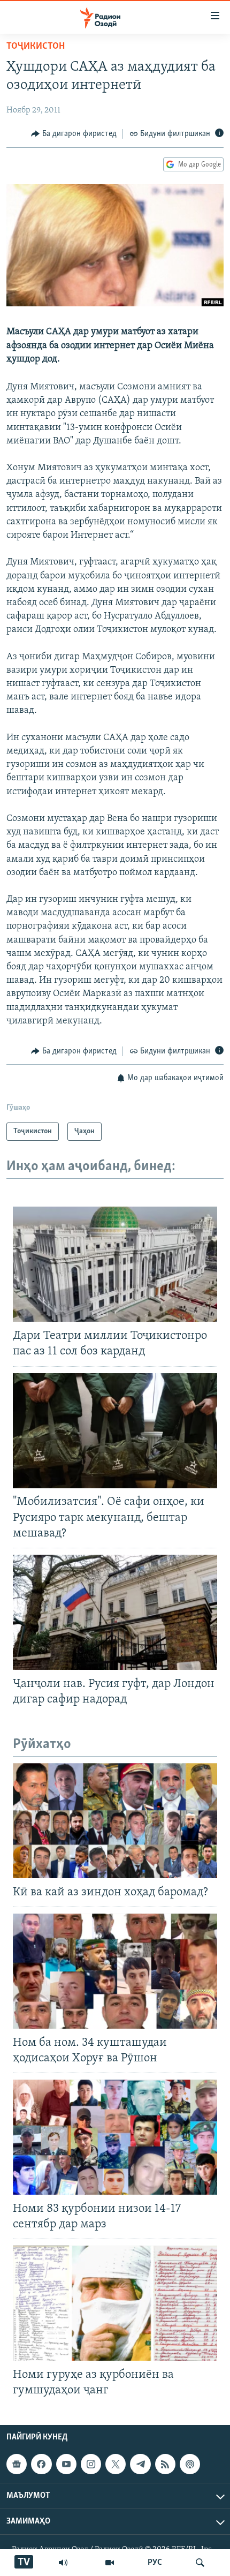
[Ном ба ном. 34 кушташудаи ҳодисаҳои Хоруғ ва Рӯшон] (115, 1971)
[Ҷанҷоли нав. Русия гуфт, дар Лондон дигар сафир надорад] (115, 1612)
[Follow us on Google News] (17, 2464)
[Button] (74, 134)
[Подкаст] (190, 2464)
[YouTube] (110, 2563)
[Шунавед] (63, 2563)
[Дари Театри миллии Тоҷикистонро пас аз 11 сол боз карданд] (115, 1264)
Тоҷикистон (36, 47)
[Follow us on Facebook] (41, 2464)
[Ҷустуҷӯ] (200, 2563)
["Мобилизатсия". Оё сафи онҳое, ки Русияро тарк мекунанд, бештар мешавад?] (115, 1431)
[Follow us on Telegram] (140, 2464)
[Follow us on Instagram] (91, 2464)
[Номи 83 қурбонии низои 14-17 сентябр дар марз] (115, 2137)
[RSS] (165, 2464)
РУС (155, 2563)
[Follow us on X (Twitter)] (116, 2464)
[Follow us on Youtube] (66, 2464)
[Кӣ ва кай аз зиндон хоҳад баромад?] (115, 1821)
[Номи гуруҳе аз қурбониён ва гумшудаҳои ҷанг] (115, 2303)
